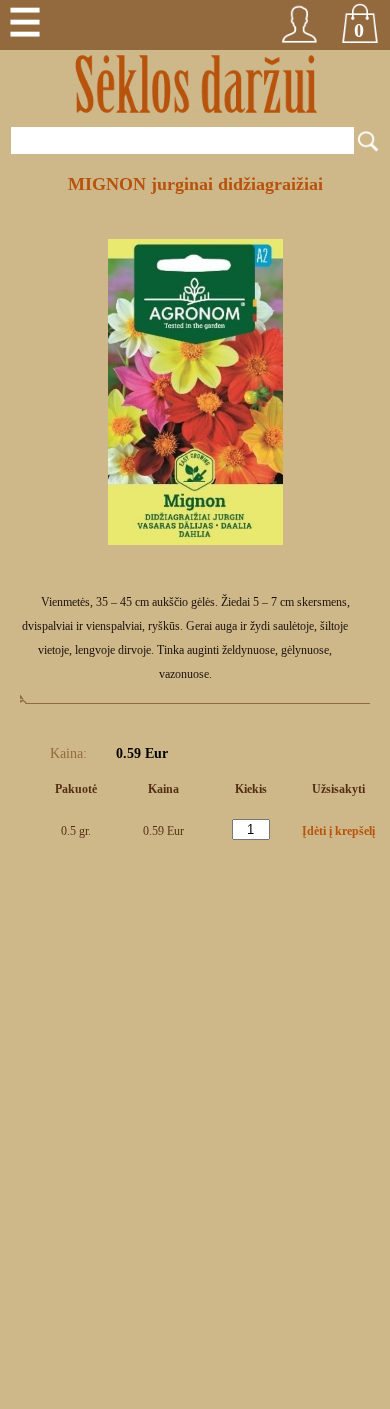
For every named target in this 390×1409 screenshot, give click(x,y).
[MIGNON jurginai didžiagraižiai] (195, 541)
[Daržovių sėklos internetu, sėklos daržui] (195, 85)
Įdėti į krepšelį (338, 831)
